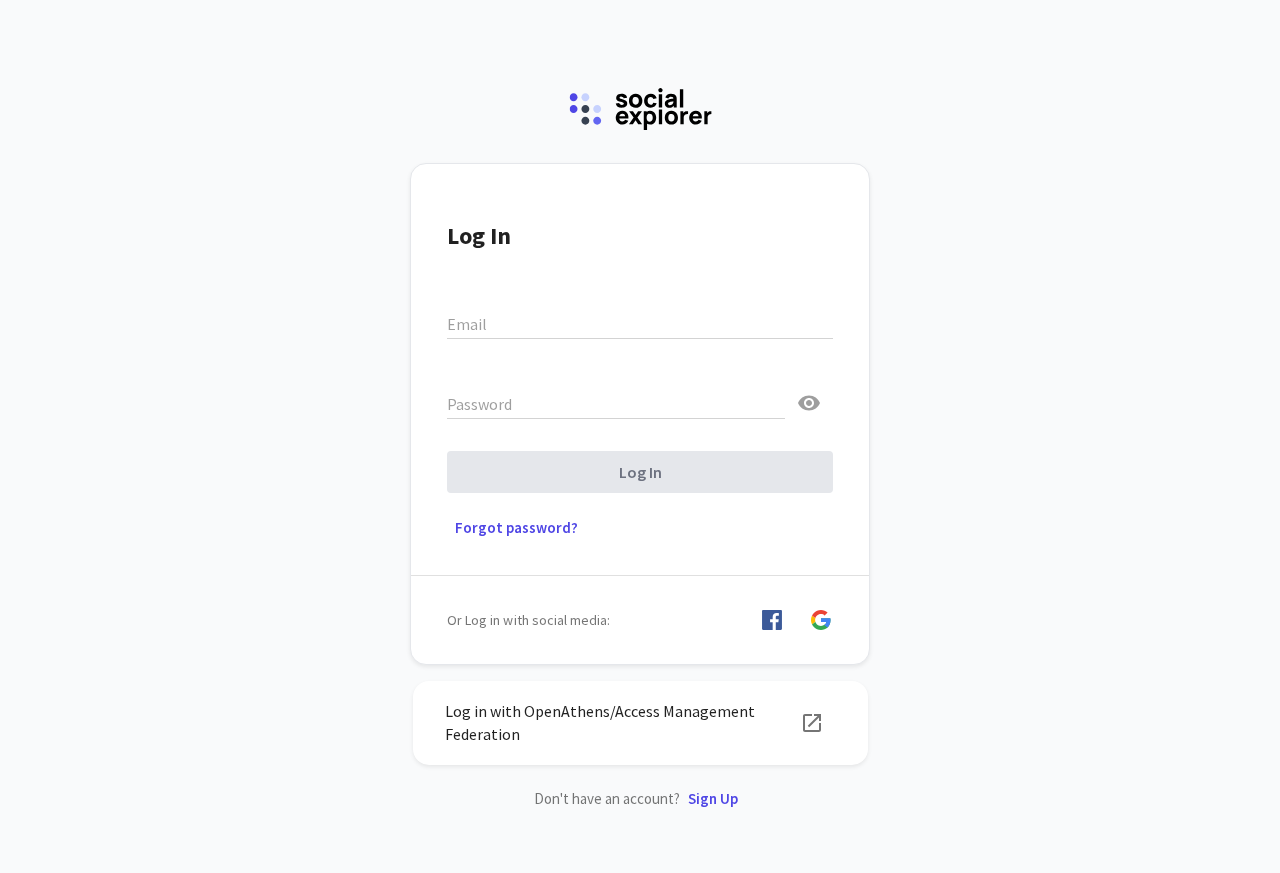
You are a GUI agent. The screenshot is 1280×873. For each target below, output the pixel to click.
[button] (772, 620)
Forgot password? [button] (516, 527)
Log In (640, 472)
